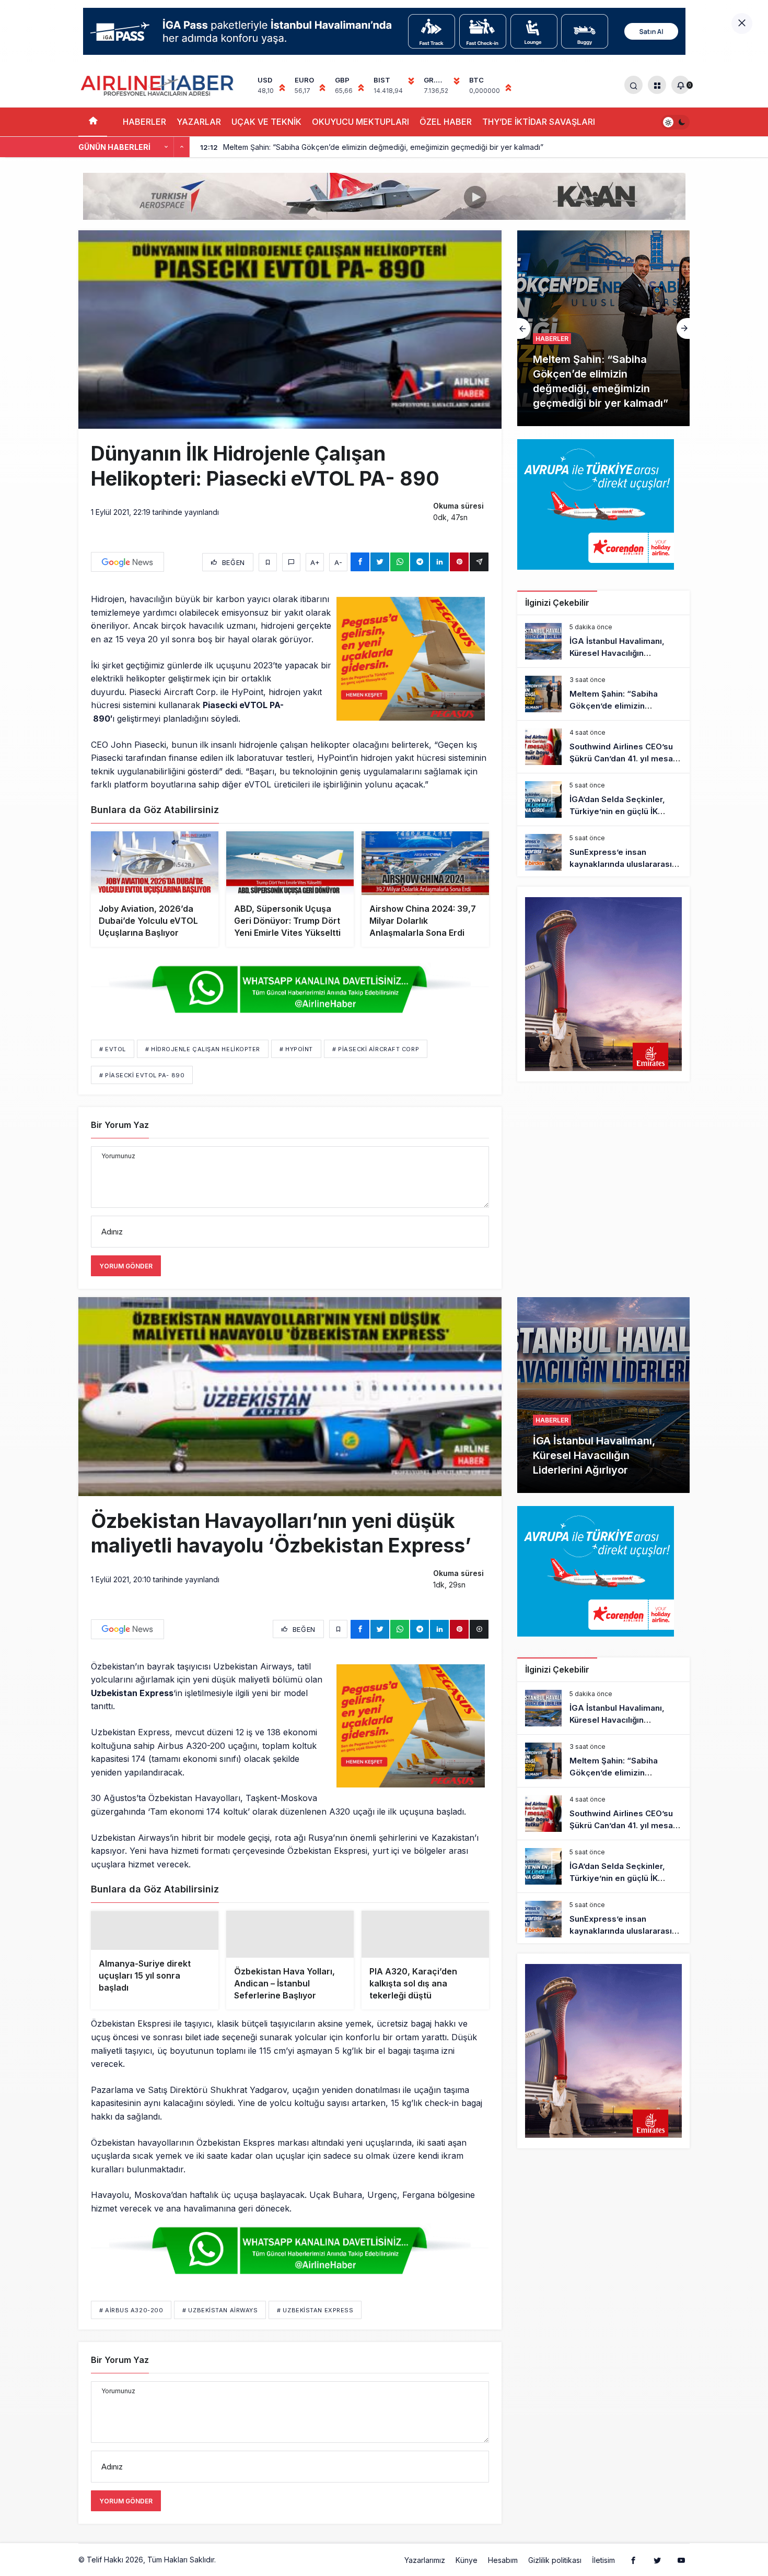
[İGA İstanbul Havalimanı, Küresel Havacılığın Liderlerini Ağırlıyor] (603, 641)
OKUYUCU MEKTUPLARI (360, 122)
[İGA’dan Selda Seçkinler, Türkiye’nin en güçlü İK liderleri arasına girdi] (603, 799)
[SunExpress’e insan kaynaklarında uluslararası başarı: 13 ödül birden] (603, 852)
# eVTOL (113, 1049)
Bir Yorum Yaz (120, 1125)
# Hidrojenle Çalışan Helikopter (203, 1049)
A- (338, 562)
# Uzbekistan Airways (220, 2327)
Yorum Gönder (126, 1266)
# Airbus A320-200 (131, 2327)
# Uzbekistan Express (315, 2327)
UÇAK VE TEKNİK (266, 122)
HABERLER (144, 122)
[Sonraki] (182, 147)
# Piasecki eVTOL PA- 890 (142, 1075)
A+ (315, 562)
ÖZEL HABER (446, 122)
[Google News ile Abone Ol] (127, 562)
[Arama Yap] (633, 85)
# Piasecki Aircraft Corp (376, 1049)
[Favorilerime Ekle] (268, 562)
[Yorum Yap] (291, 562)
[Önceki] (166, 147)
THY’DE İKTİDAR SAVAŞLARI (539, 122)
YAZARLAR (199, 122)
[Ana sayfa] (93, 122)
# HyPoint (296, 1049)
